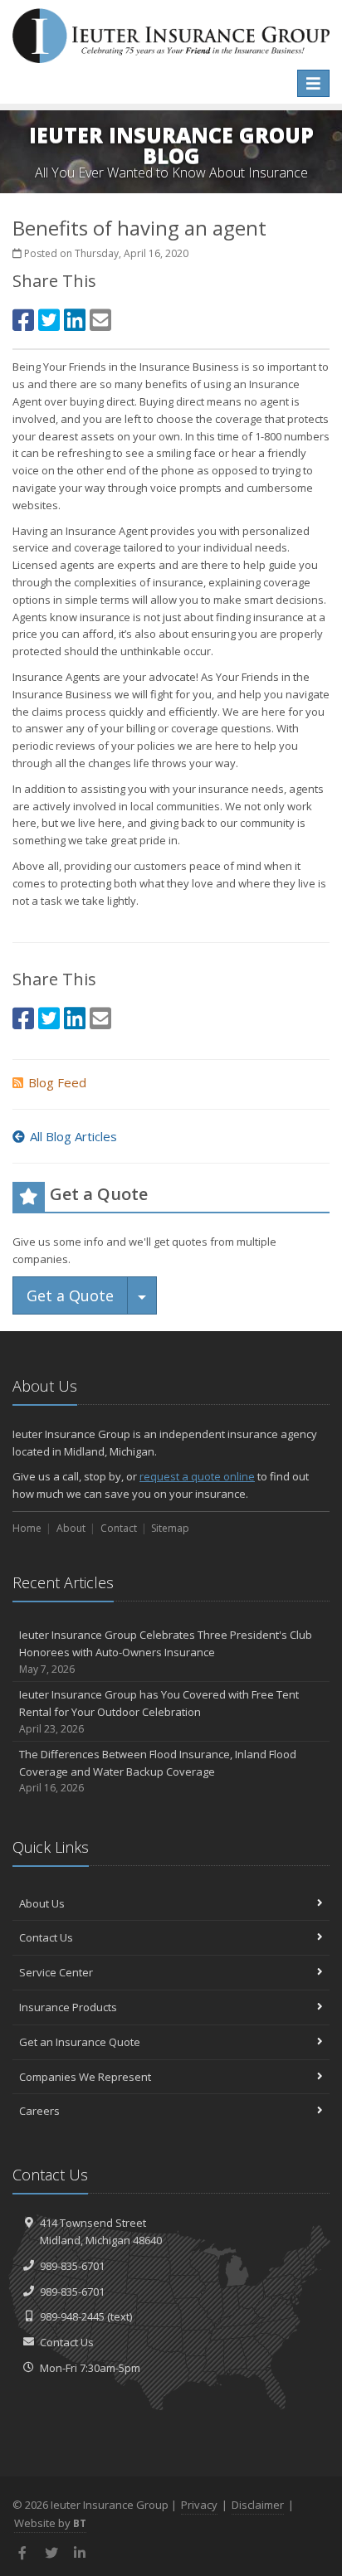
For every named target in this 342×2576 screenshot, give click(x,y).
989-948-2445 (72, 2316)
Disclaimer (258, 2505)
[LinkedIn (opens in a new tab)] (75, 320)
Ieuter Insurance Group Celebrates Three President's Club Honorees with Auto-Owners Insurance (166, 1652)
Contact (119, 1528)
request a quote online (197, 1476)
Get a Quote (70, 1295)
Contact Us (46, 1937)
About (71, 1528)
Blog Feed (57, 1082)
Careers (39, 2111)
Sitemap (170, 1528)
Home (27, 1528)
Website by (50, 2523)
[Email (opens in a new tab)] (100, 320)
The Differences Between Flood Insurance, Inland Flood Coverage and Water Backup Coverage (158, 1771)
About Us (42, 1903)
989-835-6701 (72, 2266)
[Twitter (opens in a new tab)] (49, 320)
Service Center (56, 1972)
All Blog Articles (73, 1136)
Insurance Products (68, 2007)
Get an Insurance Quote (80, 2042)
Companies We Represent (85, 2077)
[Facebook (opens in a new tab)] (23, 320)
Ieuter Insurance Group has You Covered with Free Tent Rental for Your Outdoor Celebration (159, 1711)
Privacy (199, 2505)
